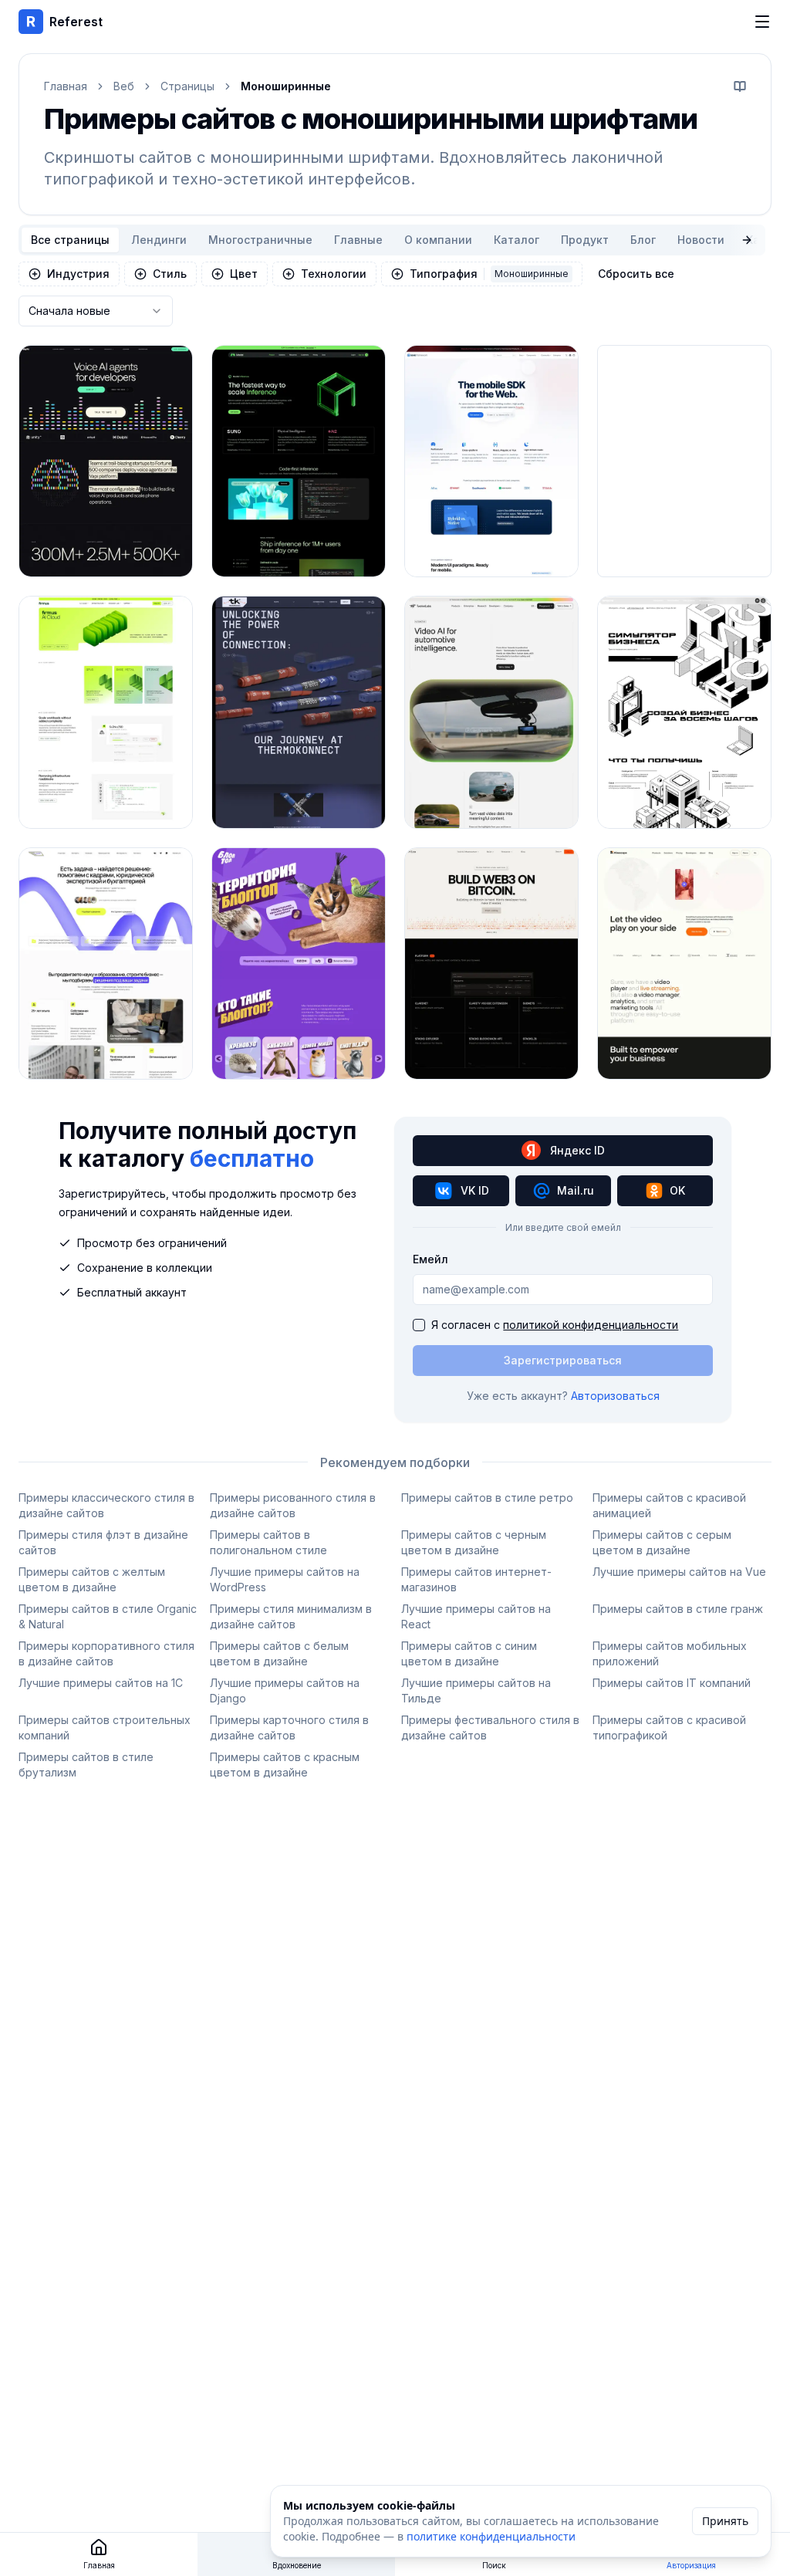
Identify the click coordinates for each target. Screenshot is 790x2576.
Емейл (430, 1259)
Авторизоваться (615, 1396)
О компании (438, 240)
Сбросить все (636, 274)
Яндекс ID (577, 1150)
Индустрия (78, 274)
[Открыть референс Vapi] (106, 461)
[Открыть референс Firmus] (106, 712)
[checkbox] (419, 1325)
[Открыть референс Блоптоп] (299, 963)
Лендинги (159, 240)
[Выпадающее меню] (762, 22)
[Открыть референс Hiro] (491, 963)
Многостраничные (260, 240)
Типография (489, 274)
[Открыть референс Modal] (299, 461)
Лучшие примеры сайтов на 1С (101, 1683)
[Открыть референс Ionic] (491, 461)
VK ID (475, 1190)
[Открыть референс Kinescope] (684, 963)
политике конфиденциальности (491, 2536)
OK (677, 1190)
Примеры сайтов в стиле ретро (487, 1498)
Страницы (187, 86)
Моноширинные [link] (286, 86)
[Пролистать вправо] (747, 240)
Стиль (170, 274)
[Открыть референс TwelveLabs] (491, 712)
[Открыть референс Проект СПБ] (684, 712)
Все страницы (70, 240)
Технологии (334, 274)
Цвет (244, 274)
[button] (740, 86)
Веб (124, 86)
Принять (725, 2521)
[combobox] (96, 311)
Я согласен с (555, 1325)
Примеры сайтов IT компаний (672, 1683)
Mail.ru (576, 1190)
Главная (66, 86)
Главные (358, 240)
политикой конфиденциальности (591, 1325)
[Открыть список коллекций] (157, 549)
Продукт (585, 240)
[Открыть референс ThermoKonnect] (299, 712)
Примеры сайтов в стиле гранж (678, 1609)
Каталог (517, 240)
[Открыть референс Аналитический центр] (106, 963)
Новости (701, 240)
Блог (643, 240)
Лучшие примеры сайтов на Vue (679, 1572)
